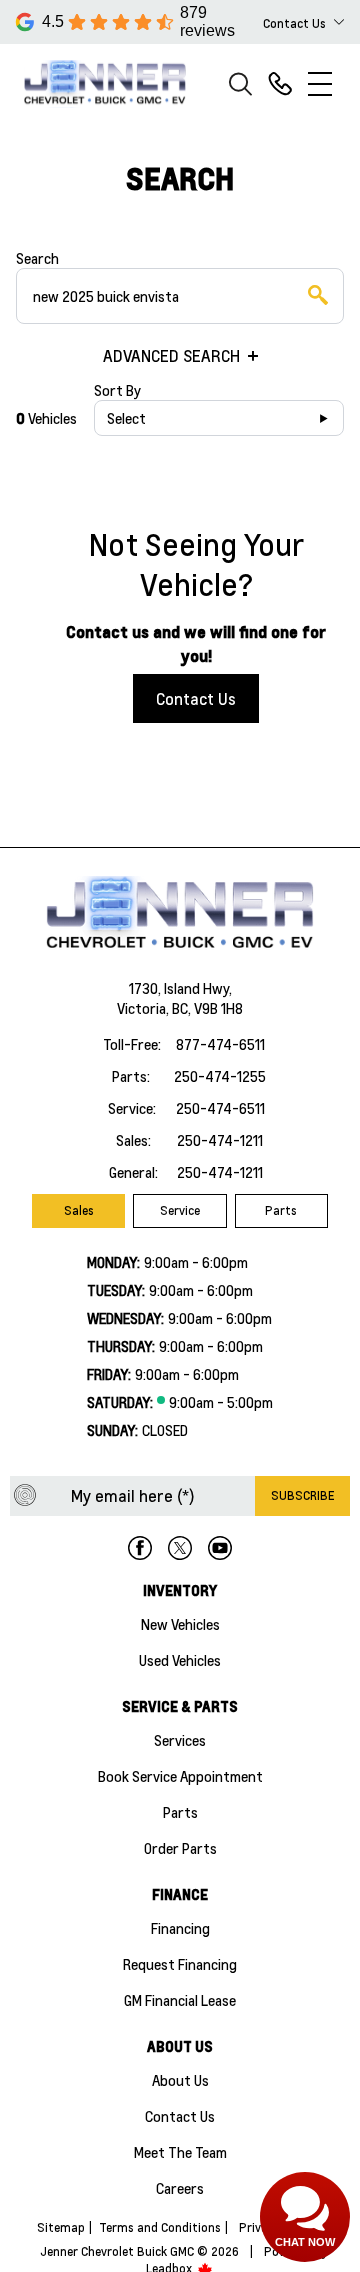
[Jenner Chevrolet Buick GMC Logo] (114, 83)
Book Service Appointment (180, 1776)
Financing (180, 1928)
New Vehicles (180, 1624)
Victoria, (144, 1008)
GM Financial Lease (180, 2000)
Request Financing (180, 1964)
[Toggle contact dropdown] (339, 22)
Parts (281, 1210)
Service (180, 1210)
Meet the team (180, 2152)
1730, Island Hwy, (180, 988)
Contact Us (196, 698)
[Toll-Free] (280, 84)
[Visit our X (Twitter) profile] (180, 1548)
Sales (79, 1210)
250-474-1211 (220, 1140)
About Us (180, 2080)
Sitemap (61, 2227)
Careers (180, 2188)
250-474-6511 (220, 1108)
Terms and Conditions (160, 2227)
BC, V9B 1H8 (207, 1008)
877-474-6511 (220, 1044)
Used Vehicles (180, 1660)
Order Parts (180, 1848)
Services (180, 1740)
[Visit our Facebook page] (140, 1548)
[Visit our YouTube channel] (220, 1548)
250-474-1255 (220, 1076)
